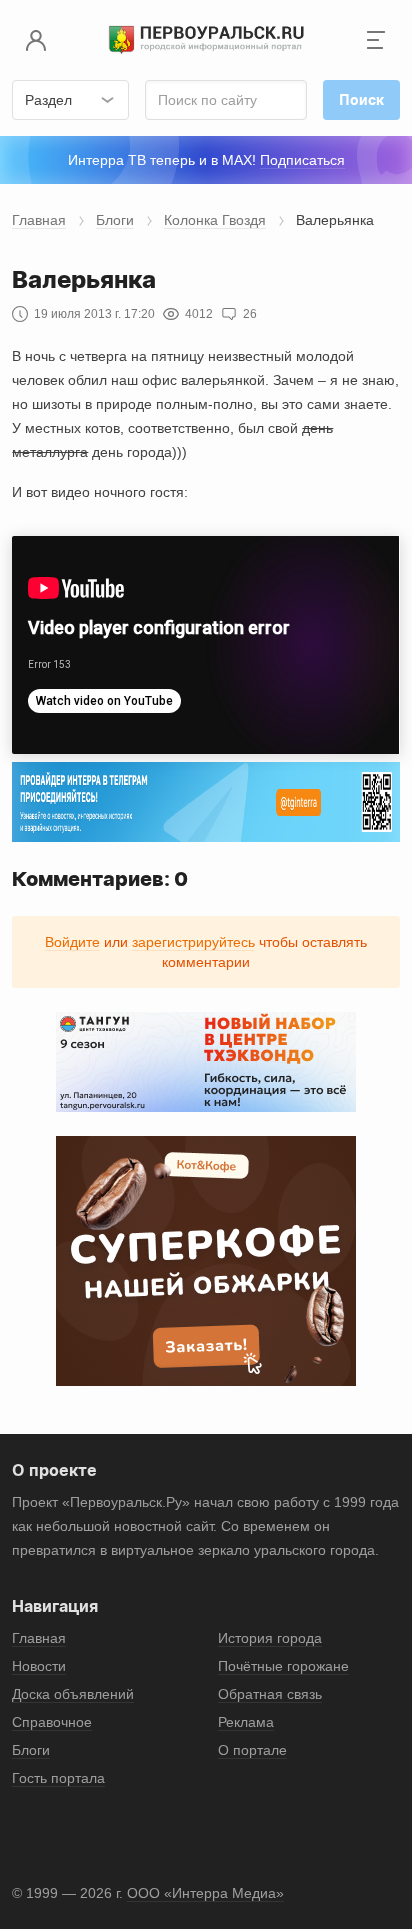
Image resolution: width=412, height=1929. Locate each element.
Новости (39, 1666)
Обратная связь (270, 1694)
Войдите (72, 942)
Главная (39, 220)
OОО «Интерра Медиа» (205, 1893)
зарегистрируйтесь (193, 942)
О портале (252, 1750)
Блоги (115, 220)
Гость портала (58, 1778)
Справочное (52, 1722)
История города (270, 1638)
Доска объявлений (73, 1694)
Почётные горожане (283, 1666)
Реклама (246, 1722)
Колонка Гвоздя (215, 220)
